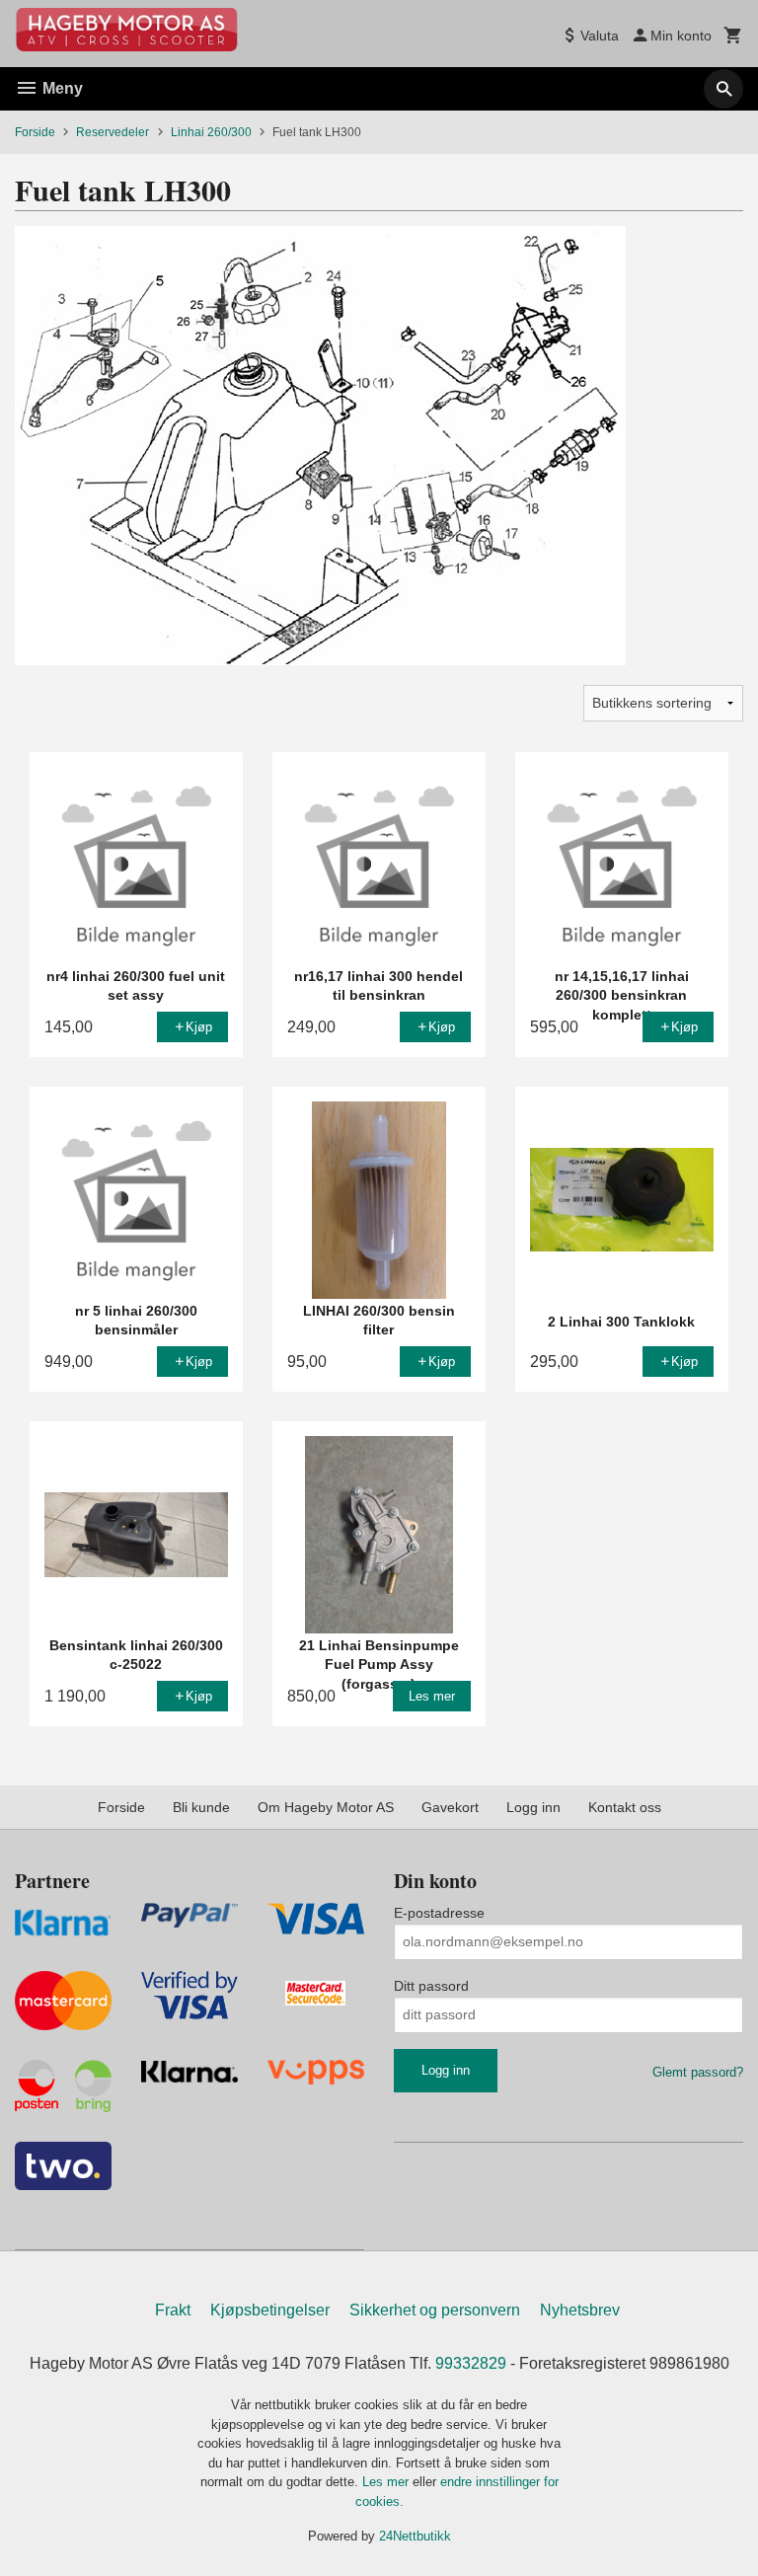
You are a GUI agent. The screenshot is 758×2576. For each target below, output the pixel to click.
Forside (35, 132)
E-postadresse (439, 1913)
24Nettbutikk (415, 2536)
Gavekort (450, 1807)
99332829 (471, 2363)
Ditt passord (431, 1986)
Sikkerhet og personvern (435, 2310)
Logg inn (533, 1807)
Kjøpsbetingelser (270, 2310)
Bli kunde (201, 1807)
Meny (61, 88)
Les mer (387, 2482)
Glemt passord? (698, 2072)
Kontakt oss (625, 1807)
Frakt (173, 2310)
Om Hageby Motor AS (326, 1807)
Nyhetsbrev (580, 2310)
